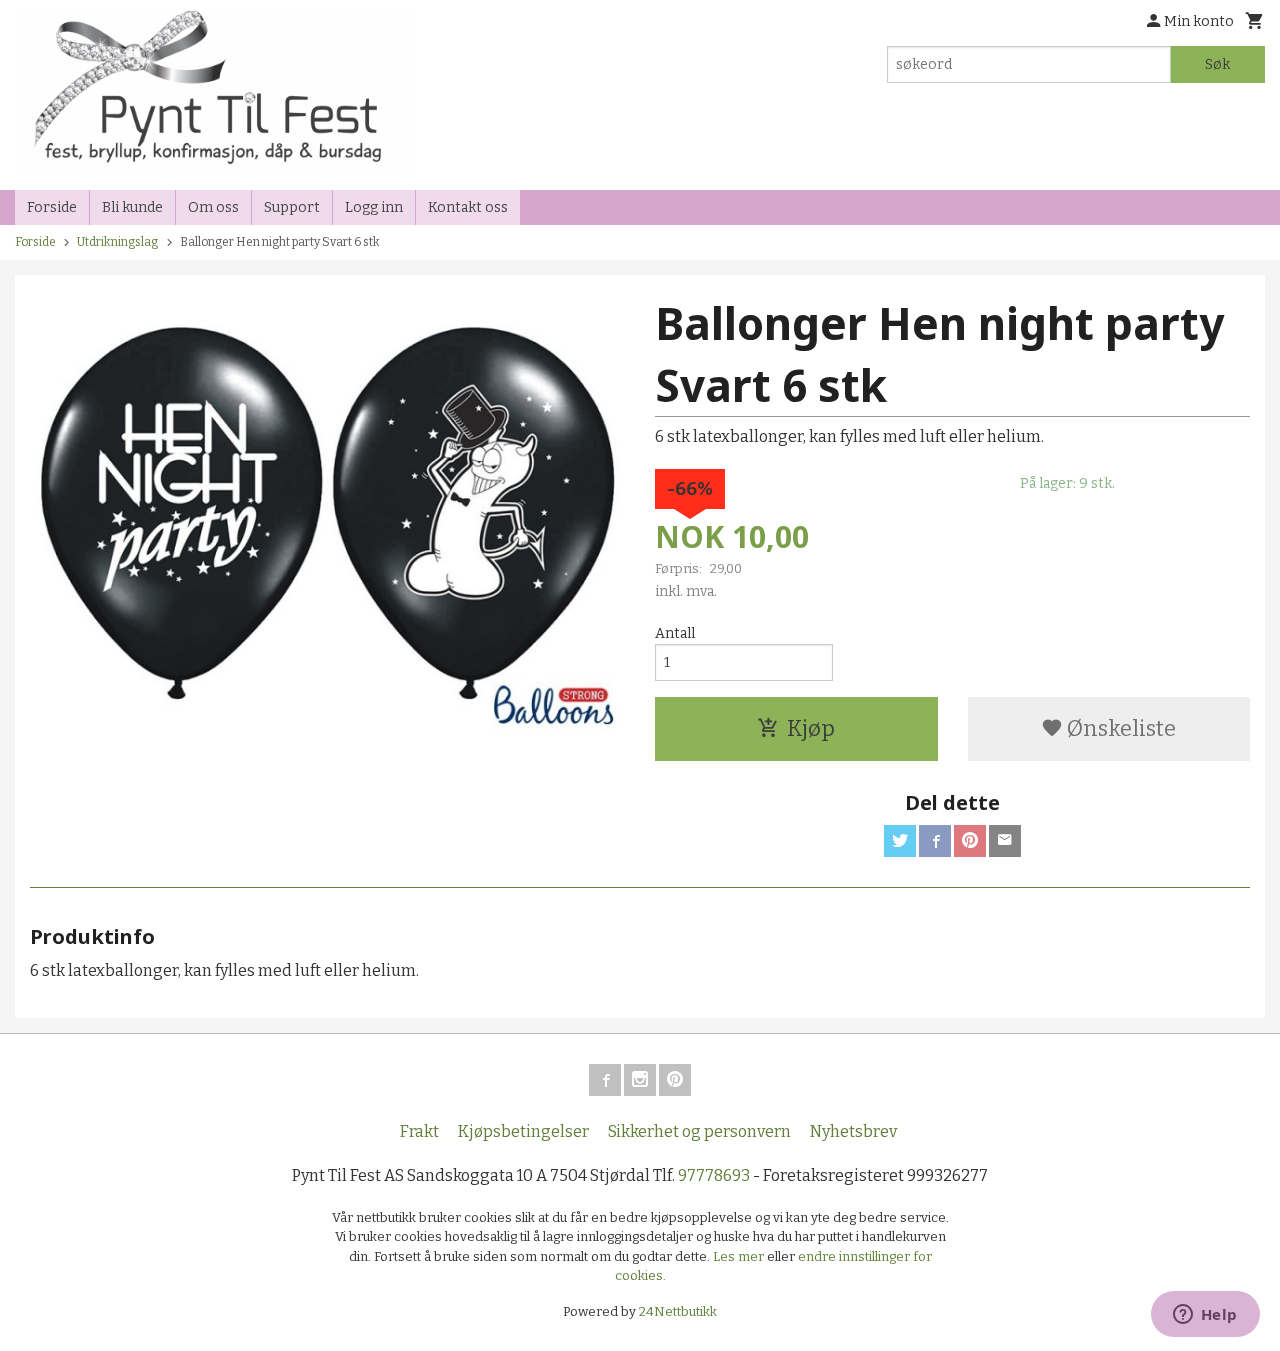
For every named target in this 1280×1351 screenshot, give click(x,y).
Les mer (740, 1256)
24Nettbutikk (678, 1311)
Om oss (213, 207)
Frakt (419, 1131)
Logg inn (374, 207)
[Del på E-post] (1005, 841)
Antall (675, 633)
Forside (52, 207)
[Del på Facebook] (935, 841)
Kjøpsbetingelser (523, 1131)
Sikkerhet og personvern (699, 1131)
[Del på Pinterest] (970, 841)
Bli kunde (132, 207)
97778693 (714, 1175)
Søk (1217, 64)
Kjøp (811, 728)
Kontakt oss (468, 207)
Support (292, 207)
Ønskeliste (1119, 728)
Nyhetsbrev (853, 1131)
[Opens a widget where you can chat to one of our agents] (1205, 1316)
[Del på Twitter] (900, 841)
